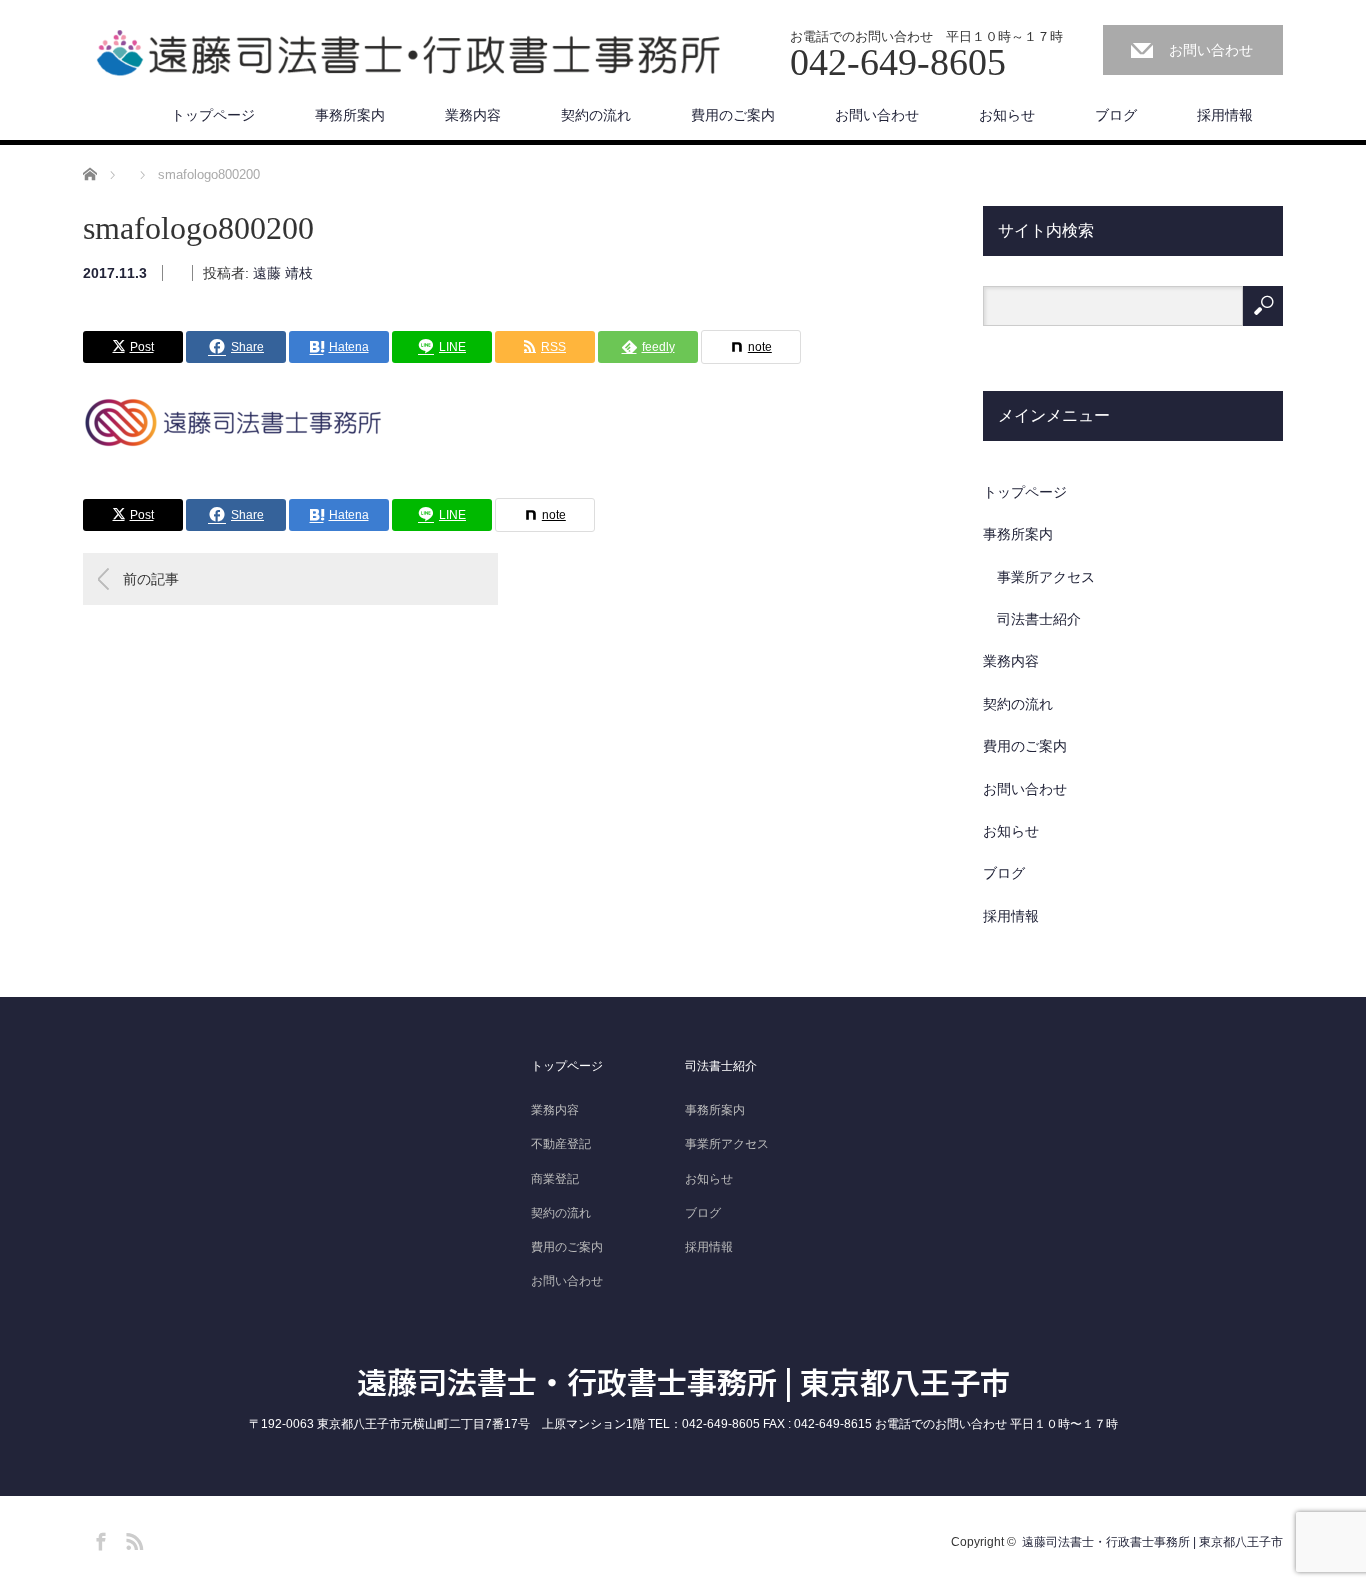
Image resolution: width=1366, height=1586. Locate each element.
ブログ (1116, 115)
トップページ (213, 115)
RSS (132, 1538)
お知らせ (1007, 115)
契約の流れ (596, 115)
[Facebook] (98, 1538)
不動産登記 (561, 1144)
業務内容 (473, 115)
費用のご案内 (733, 115)
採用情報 (1225, 115)
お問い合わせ (1211, 50)
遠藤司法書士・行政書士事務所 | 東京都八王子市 (683, 1381)
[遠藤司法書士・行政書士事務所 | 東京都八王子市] (408, 53)
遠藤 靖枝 (283, 273)
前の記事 (151, 579)
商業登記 (555, 1179)
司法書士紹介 (1039, 619)
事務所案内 (350, 115)
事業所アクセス (1046, 577)
